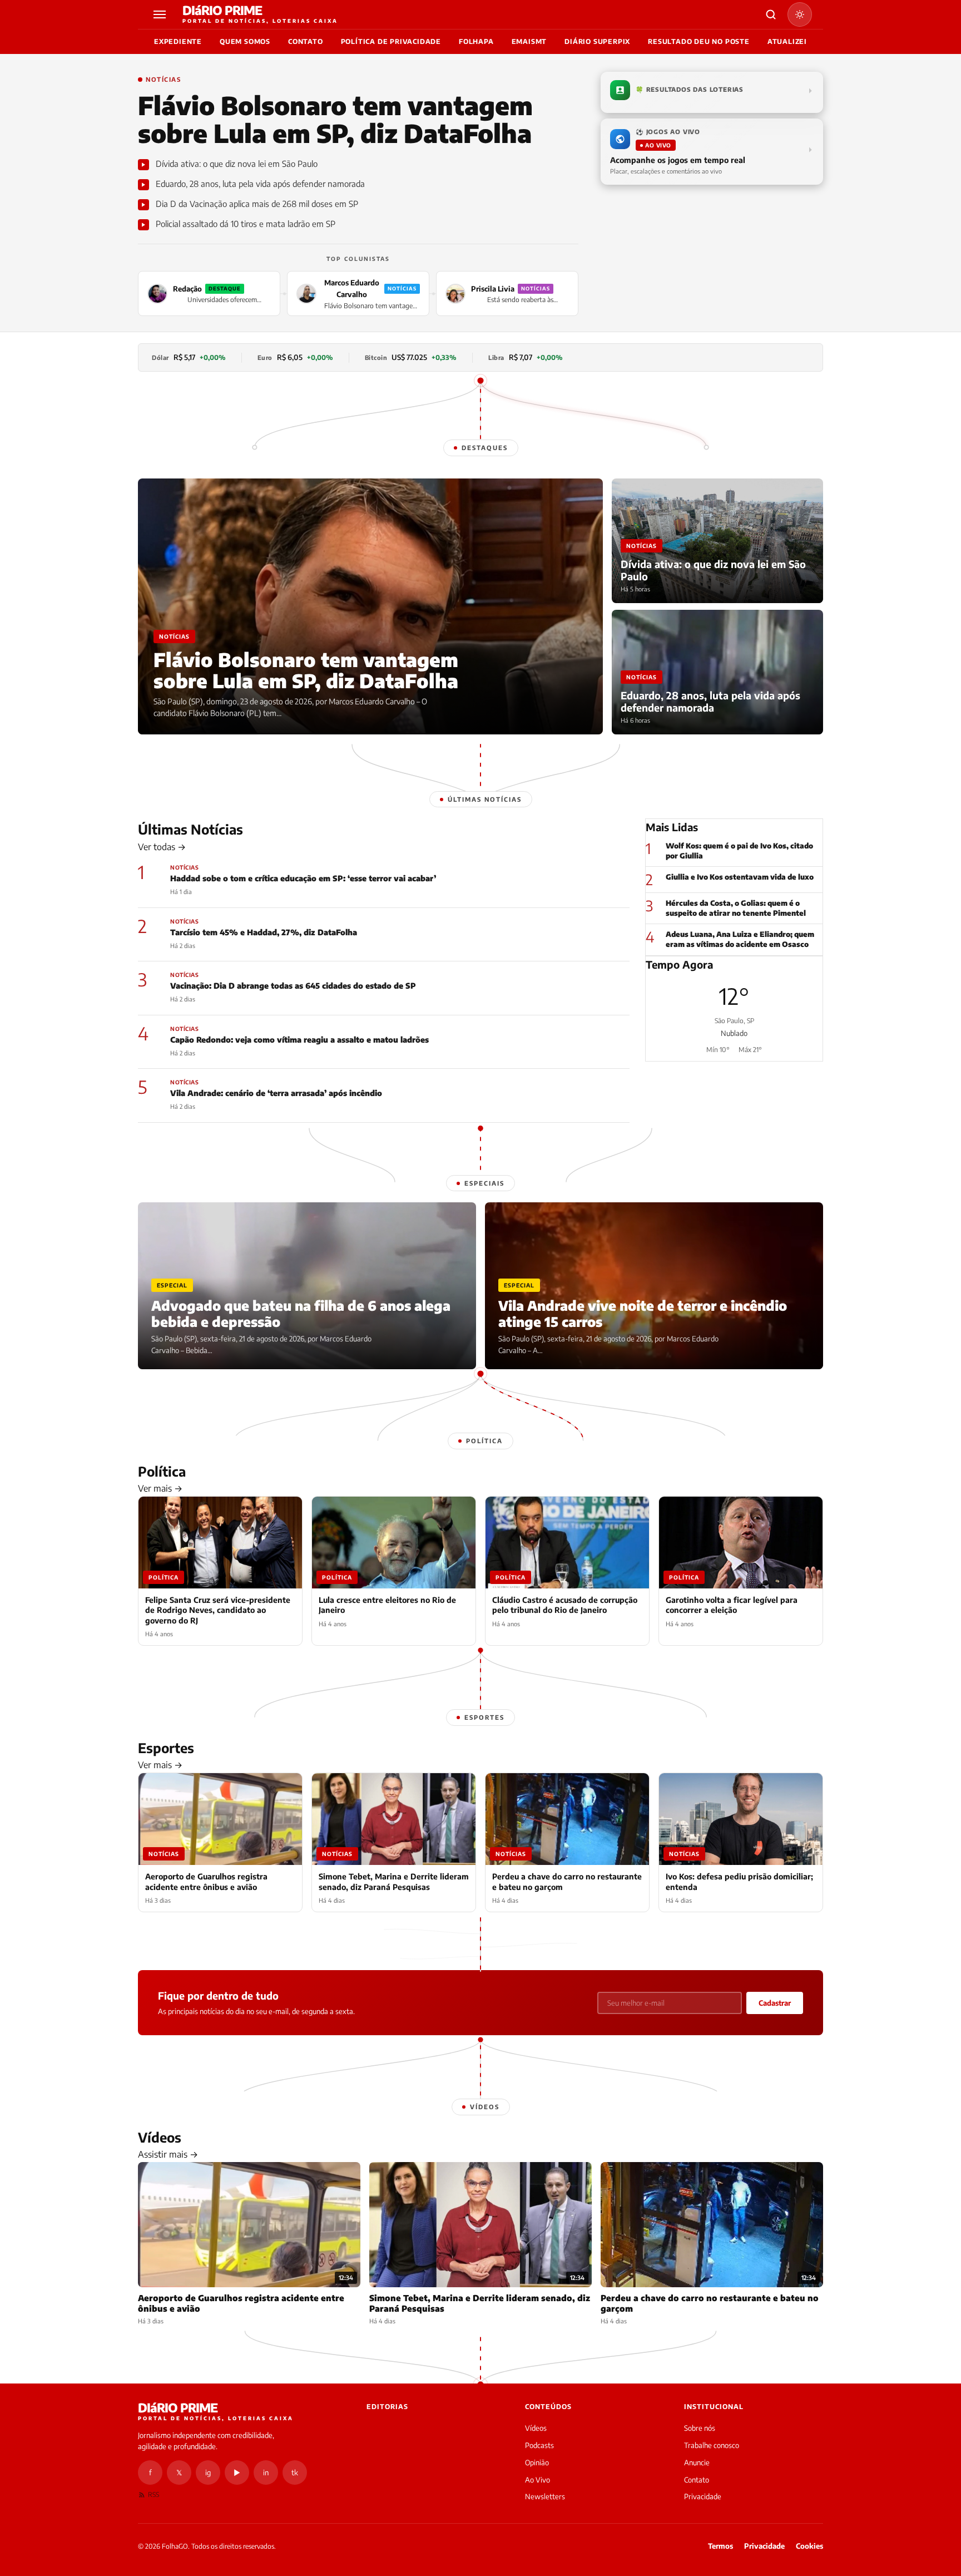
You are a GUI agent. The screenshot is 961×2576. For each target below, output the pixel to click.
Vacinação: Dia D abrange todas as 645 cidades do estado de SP (293, 986)
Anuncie (697, 2463)
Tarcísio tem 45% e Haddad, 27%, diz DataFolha (264, 932)
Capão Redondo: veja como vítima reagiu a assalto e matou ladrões (299, 1040)
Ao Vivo (538, 2480)
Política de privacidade (391, 41)
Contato (306, 41)
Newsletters (545, 2496)
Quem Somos (245, 41)
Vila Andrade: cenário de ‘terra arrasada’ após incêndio (276, 1093)
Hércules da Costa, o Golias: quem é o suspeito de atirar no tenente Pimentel (736, 908)
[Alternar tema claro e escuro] (800, 14)
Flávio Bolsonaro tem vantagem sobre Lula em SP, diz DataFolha (335, 119)
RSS (153, 2494)
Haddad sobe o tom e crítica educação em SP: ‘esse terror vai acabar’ (303, 878)
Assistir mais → (168, 2154)
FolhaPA (476, 41)
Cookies (809, 2546)
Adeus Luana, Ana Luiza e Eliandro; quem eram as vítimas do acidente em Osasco (740, 939)
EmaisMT (529, 41)
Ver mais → (160, 1488)
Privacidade (703, 2496)
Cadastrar (775, 2003)
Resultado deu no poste (699, 41)
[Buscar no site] (771, 14)
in (266, 2473)
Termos (720, 2546)
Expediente (178, 41)
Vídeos (536, 2428)
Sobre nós (700, 2428)
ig (208, 2473)
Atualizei (787, 41)
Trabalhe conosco (712, 2445)
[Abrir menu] (161, 14)
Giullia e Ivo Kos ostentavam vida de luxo (740, 877)
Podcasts (539, 2445)
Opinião (537, 2463)
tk (295, 2473)
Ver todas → (162, 847)
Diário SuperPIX (597, 41)
